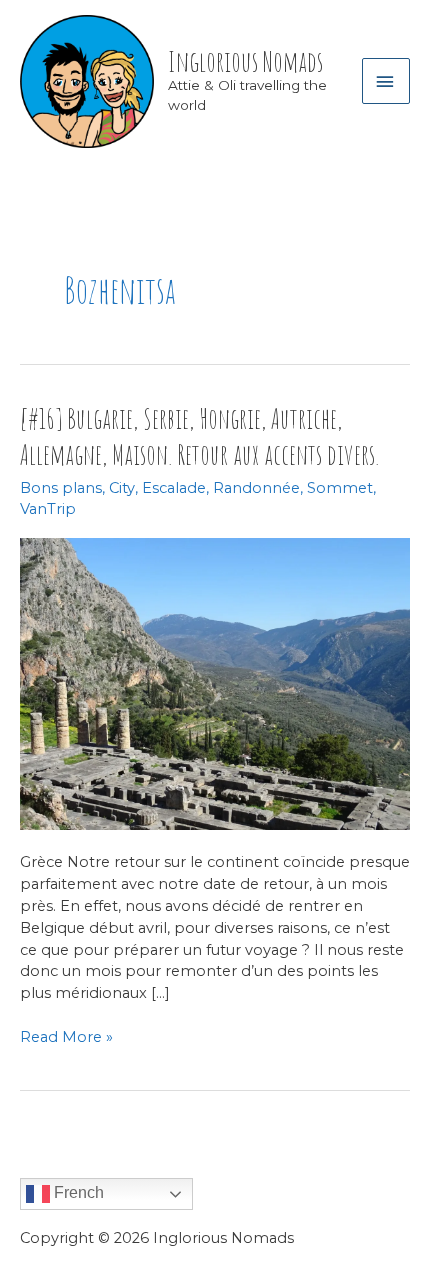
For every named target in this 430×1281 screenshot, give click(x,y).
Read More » (66, 1038)
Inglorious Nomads (245, 61)
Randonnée (256, 488)
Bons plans (61, 488)
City (122, 488)
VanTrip (48, 509)
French (77, 1193)
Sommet (340, 488)
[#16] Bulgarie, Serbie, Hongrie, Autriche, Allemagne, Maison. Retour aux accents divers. (199, 436)
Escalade (174, 488)
